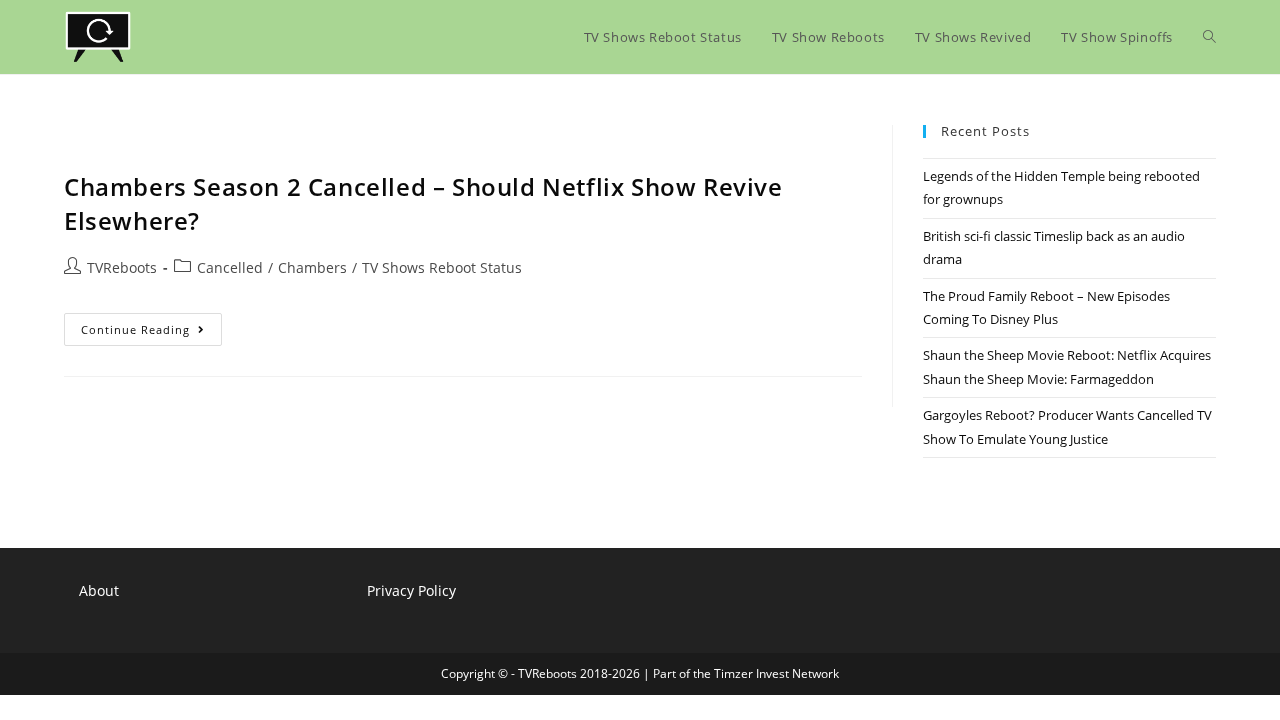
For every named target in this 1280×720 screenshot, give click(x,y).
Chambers (312, 267)
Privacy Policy (411, 590)
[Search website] (1209, 37)
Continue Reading (151, 333)
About (99, 590)
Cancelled (230, 267)
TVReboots (122, 267)
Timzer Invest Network (776, 673)
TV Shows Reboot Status (442, 267)
